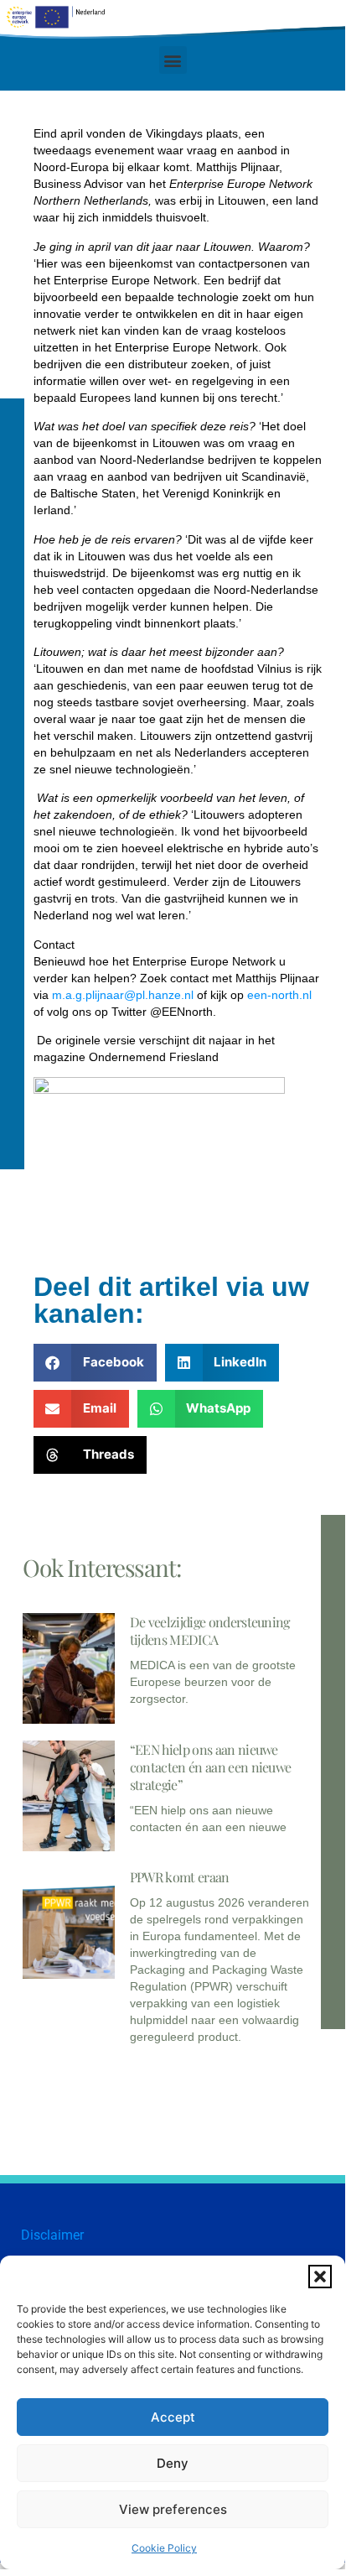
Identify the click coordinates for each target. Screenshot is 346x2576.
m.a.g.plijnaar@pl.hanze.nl (123, 995)
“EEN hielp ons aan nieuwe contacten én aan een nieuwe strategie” (211, 1767)
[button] (320, 2277)
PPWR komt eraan (180, 1877)
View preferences (173, 2509)
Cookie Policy (164, 2548)
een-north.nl (279, 995)
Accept (173, 2417)
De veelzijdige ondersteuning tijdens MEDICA (210, 1631)
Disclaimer (52, 2235)
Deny (173, 2463)
